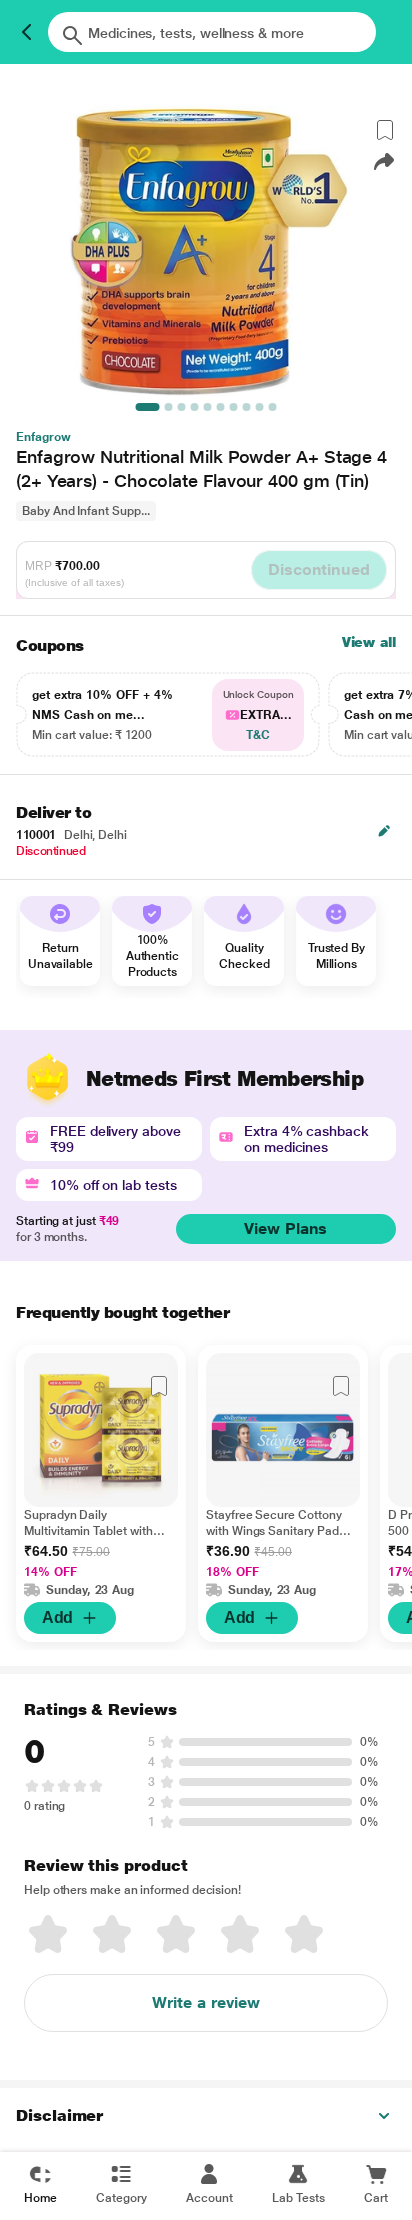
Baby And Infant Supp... (86, 511)
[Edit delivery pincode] (384, 831)
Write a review (206, 2002)
